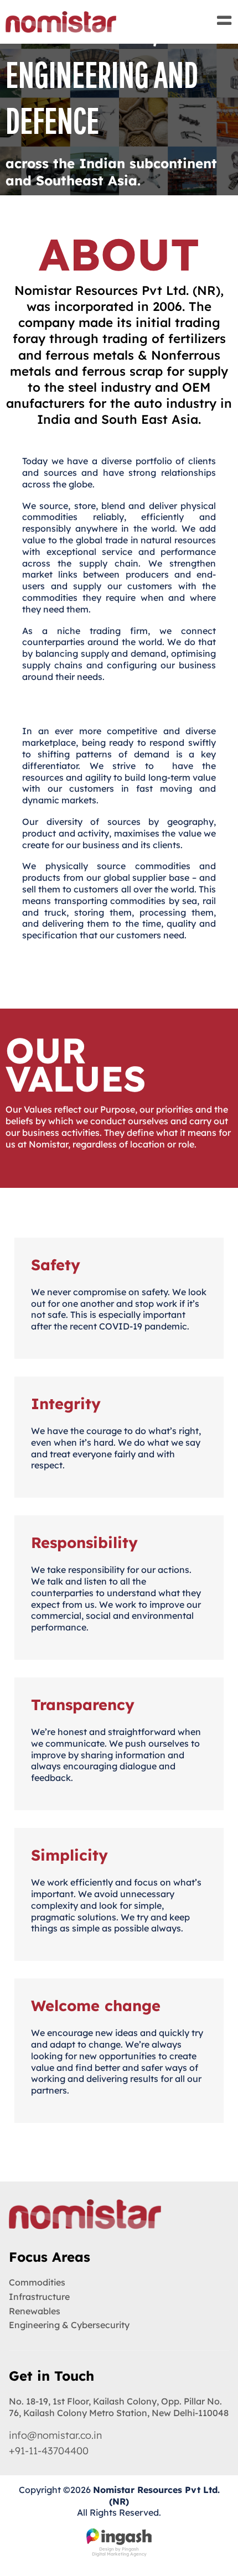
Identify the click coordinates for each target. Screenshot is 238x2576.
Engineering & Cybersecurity (69, 2325)
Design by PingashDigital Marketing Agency (119, 2551)
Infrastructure (39, 2297)
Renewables (35, 2311)
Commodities (37, 2282)
